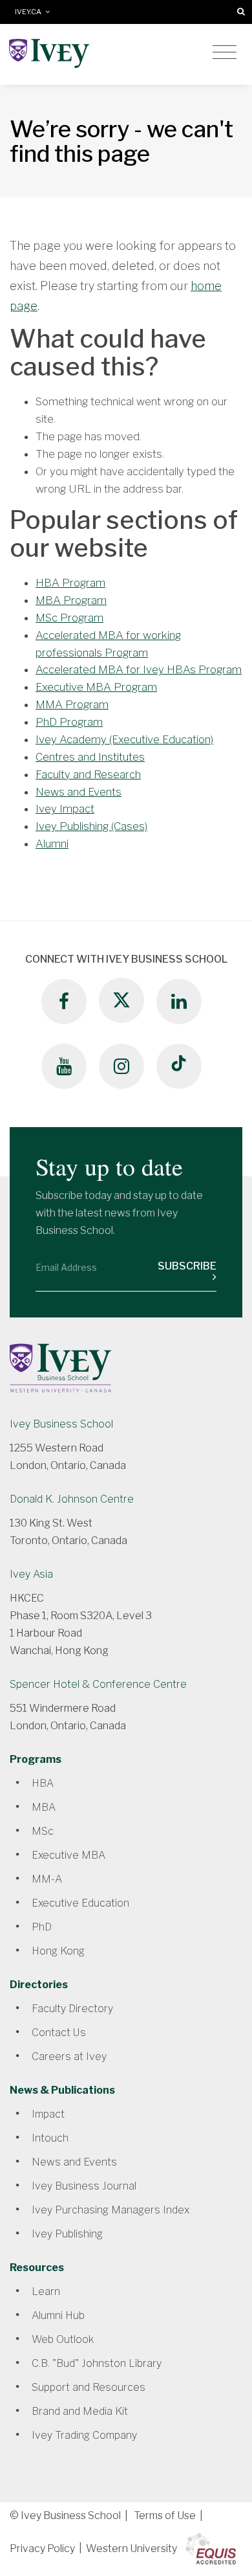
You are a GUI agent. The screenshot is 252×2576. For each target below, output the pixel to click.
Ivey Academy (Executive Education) (124, 739)
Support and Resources (89, 2387)
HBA (43, 1783)
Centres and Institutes (90, 757)
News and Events (79, 792)
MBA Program (71, 600)
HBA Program (70, 583)
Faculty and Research (88, 774)
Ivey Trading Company (84, 2435)
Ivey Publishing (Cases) (91, 826)
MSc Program (69, 618)
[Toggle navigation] (225, 52)
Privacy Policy (42, 2548)
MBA (44, 1807)
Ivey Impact (65, 809)
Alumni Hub (58, 2315)
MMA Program (72, 704)
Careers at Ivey (69, 2056)
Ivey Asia (31, 1574)
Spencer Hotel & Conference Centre (98, 1684)
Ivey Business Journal (84, 2186)
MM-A (47, 1879)
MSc (43, 1831)
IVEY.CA (30, 12)
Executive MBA (68, 1855)
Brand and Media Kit (80, 2411)
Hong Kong (58, 1951)
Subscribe (187, 1266)
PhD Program (69, 722)
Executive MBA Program (96, 687)
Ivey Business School (61, 1424)
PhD (42, 1927)
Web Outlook (63, 2339)
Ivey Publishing (67, 2234)
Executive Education (80, 1903)
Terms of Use (165, 2515)
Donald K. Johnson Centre (72, 1499)
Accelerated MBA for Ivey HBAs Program (139, 669)
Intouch (50, 2138)
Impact (48, 2114)
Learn (46, 2291)
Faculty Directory (72, 2009)
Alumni (52, 844)
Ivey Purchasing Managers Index (110, 2210)
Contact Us (59, 2033)
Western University (131, 2548)
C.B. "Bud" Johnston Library (97, 2363)
